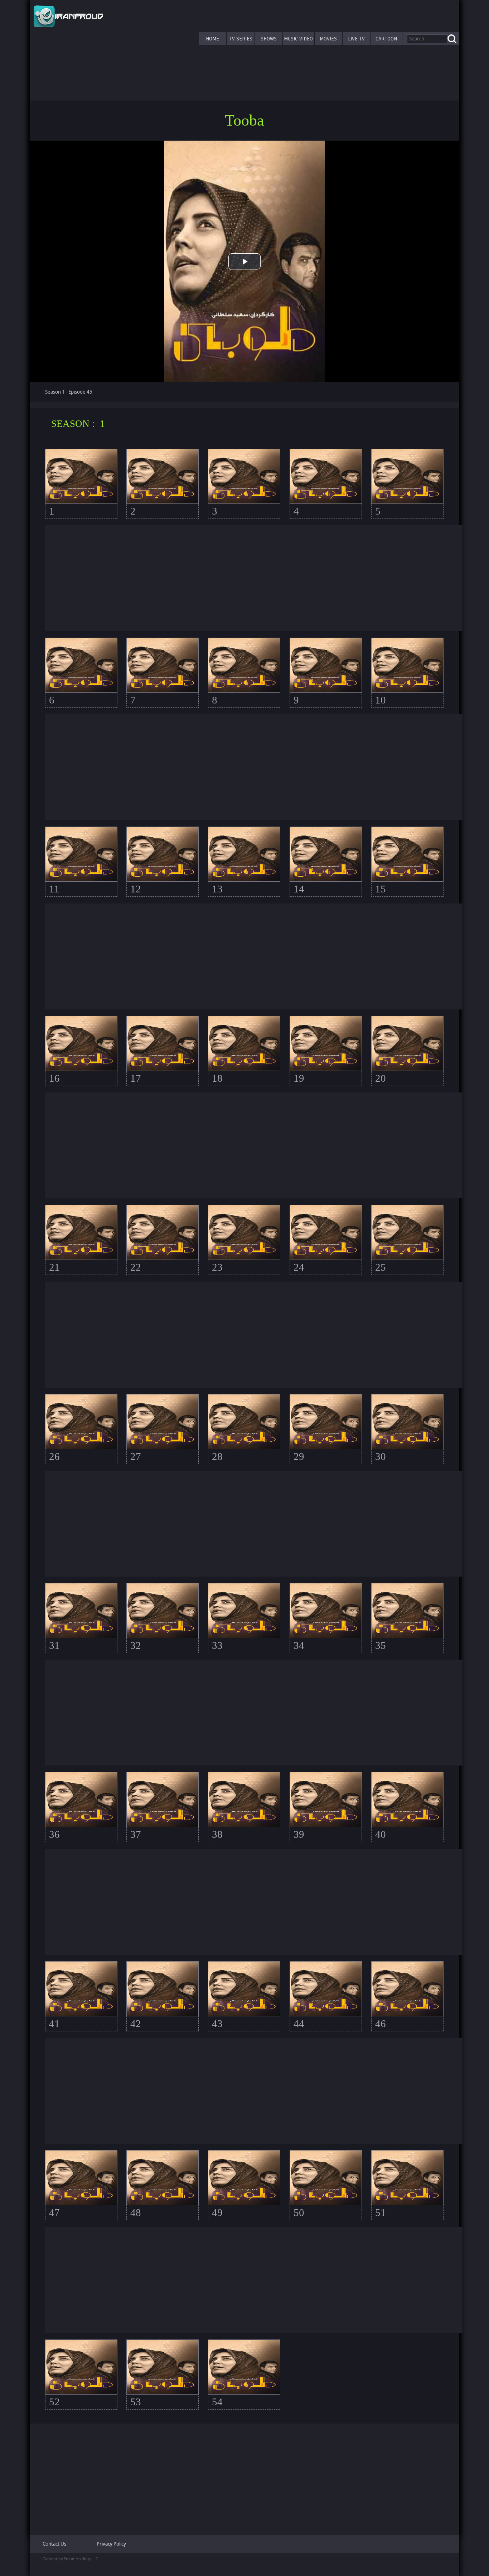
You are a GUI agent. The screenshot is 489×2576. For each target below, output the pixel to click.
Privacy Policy (111, 2544)
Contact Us (54, 2544)
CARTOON (386, 39)
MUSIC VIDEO (298, 39)
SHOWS (269, 39)
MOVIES (328, 39)
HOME (212, 39)
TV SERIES (241, 39)
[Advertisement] (254, 578)
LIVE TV (356, 39)
